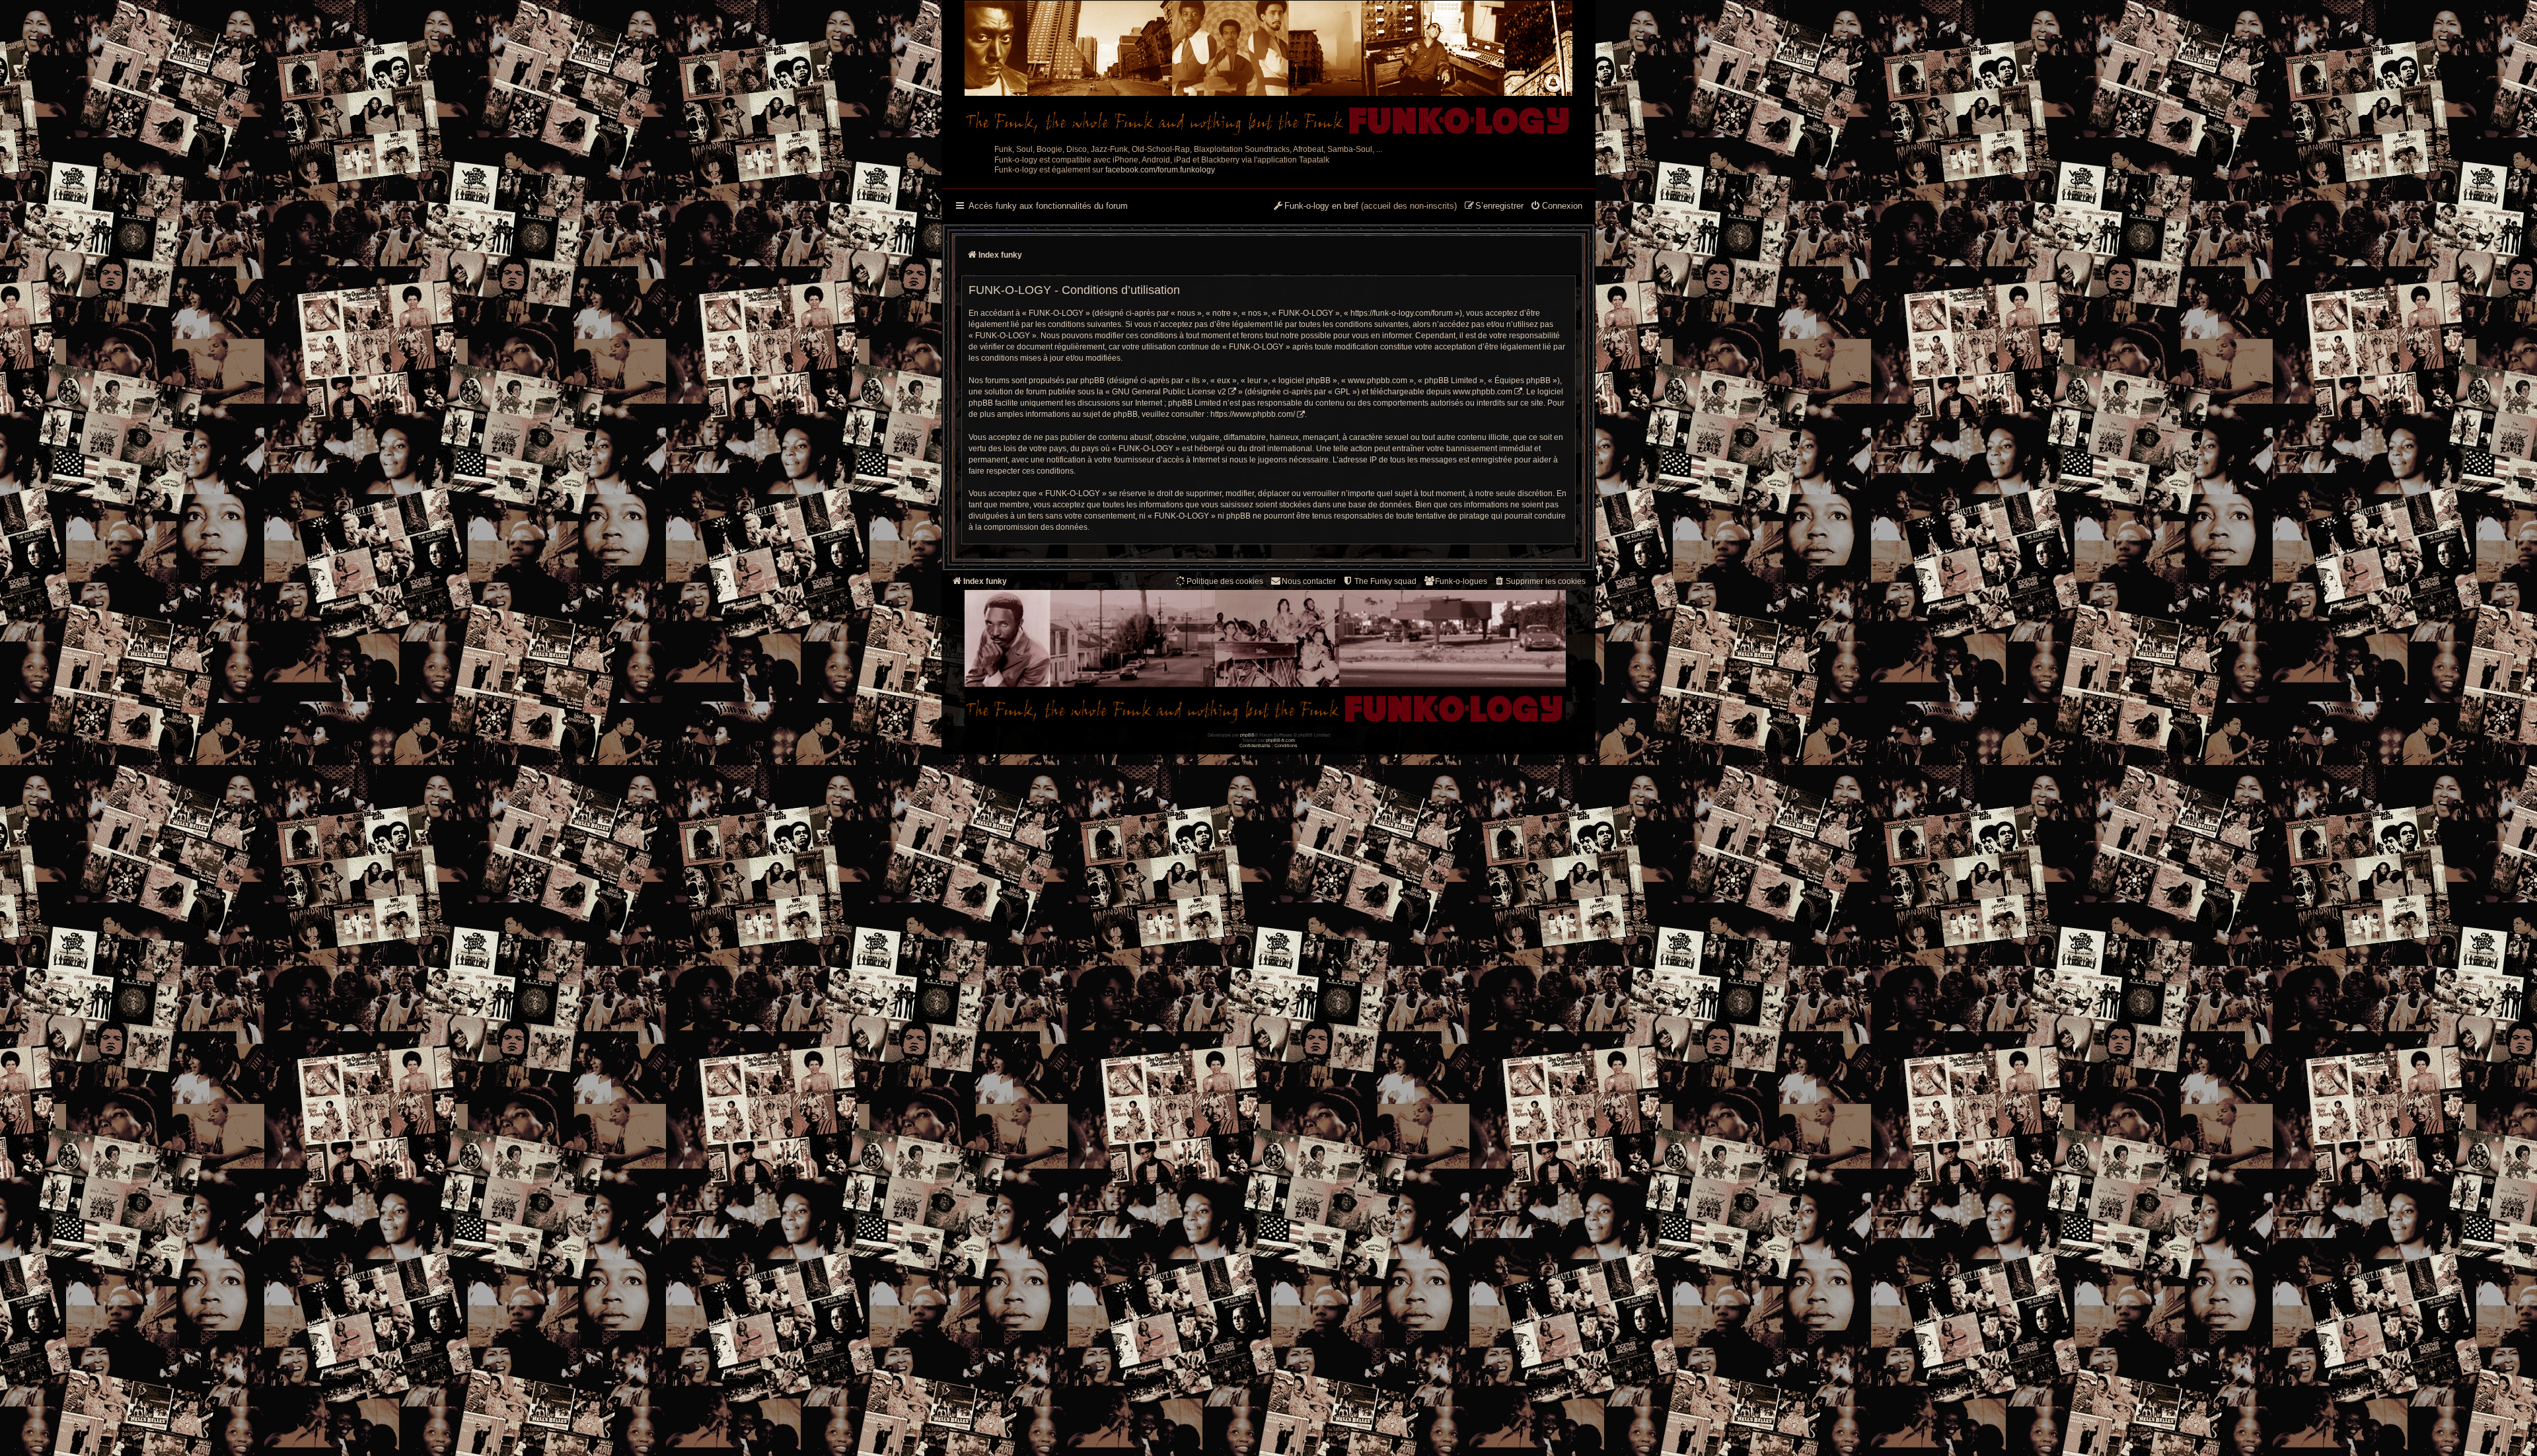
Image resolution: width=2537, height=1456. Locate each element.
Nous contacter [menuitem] (1309, 581)
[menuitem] (1556, 207)
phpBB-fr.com (1280, 740)
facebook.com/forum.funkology (1160, 170)
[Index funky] (1268, 69)
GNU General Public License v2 (1169, 392)
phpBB (1247, 735)
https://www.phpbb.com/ (1253, 414)
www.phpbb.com (1483, 392)
